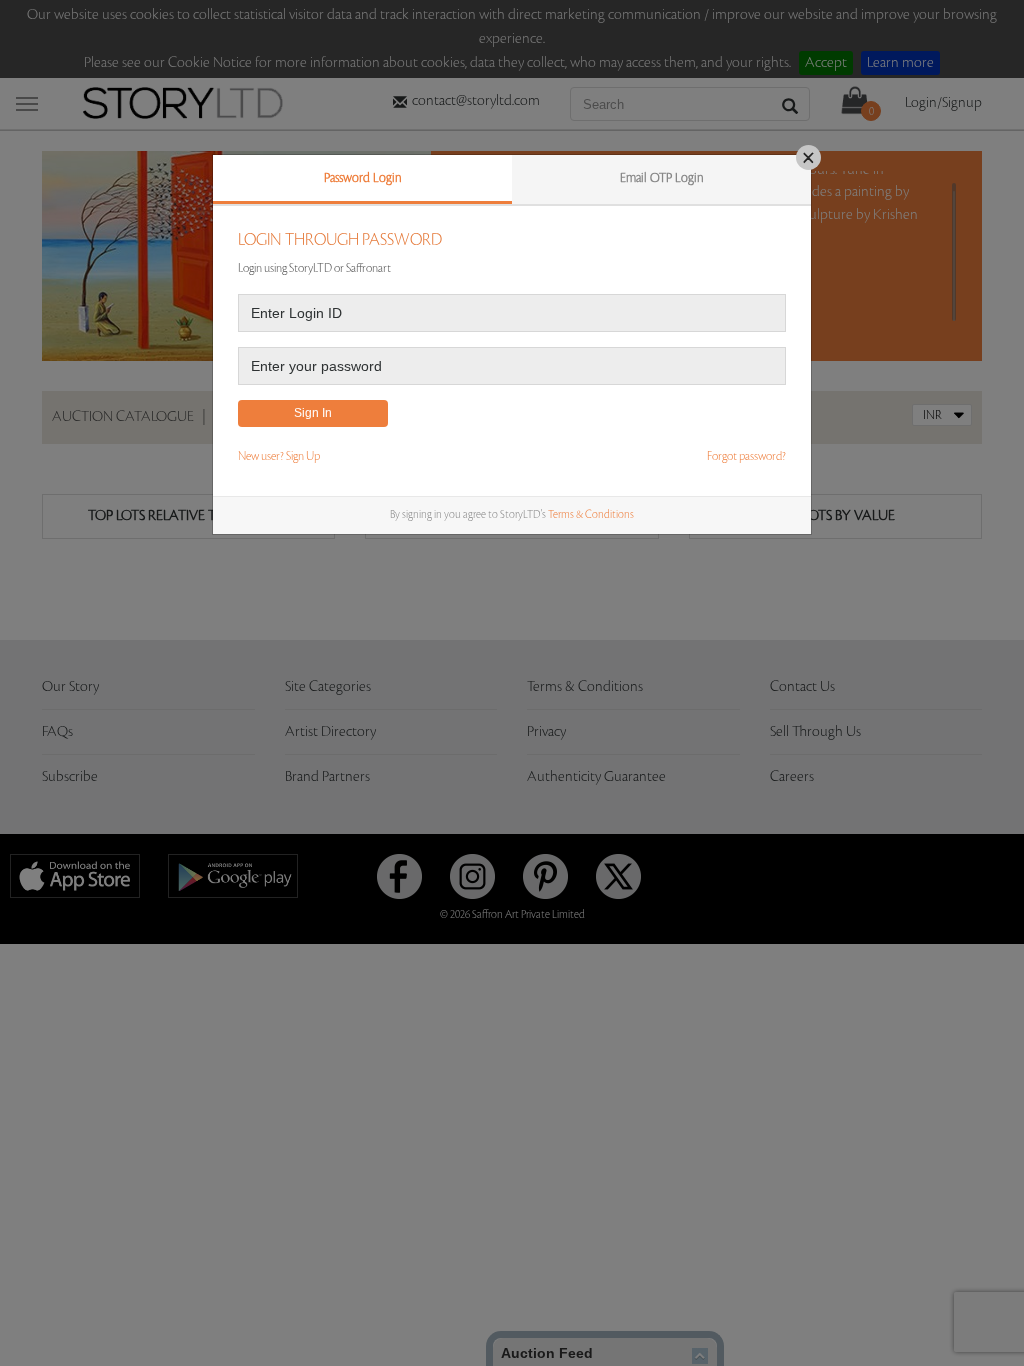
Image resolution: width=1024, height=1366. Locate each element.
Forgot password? (746, 456)
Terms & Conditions (591, 515)
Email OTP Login (662, 178)
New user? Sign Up (279, 456)
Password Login (363, 178)
